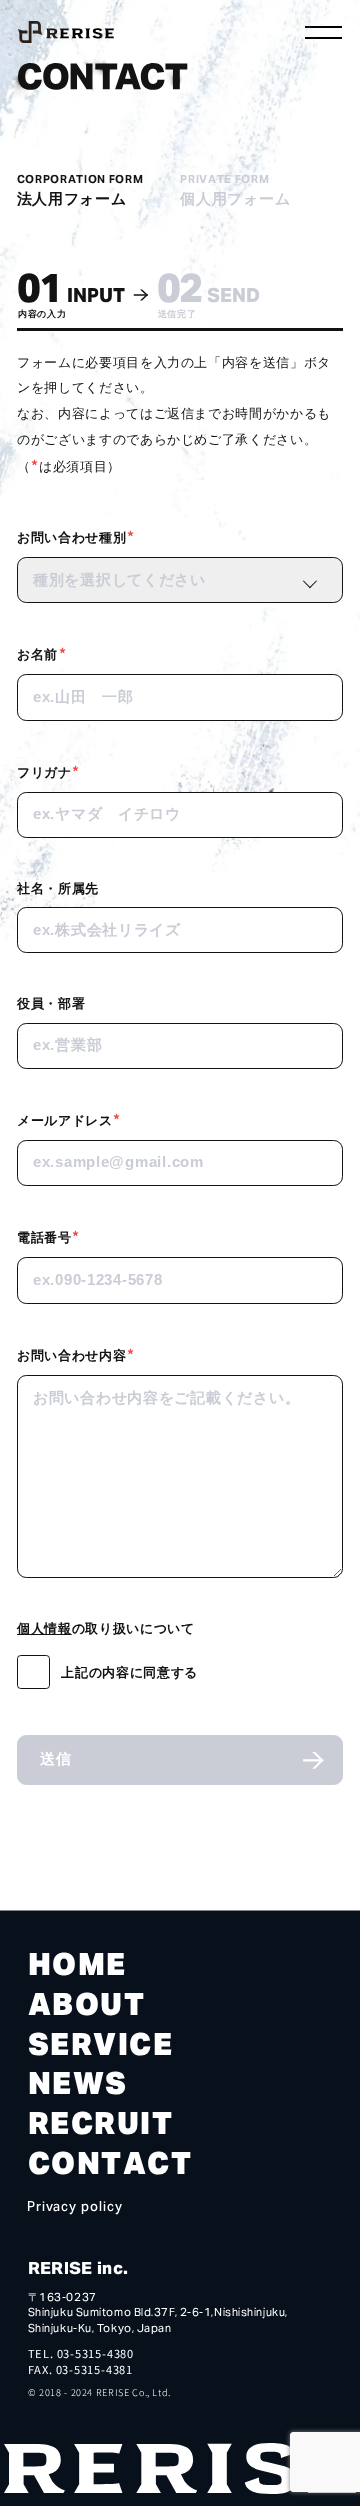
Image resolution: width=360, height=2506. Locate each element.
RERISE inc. (78, 2268)
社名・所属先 (58, 887)
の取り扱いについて (105, 1627)
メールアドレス (69, 1119)
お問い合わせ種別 (76, 536)
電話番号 (48, 1236)
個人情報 (44, 1627)
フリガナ (48, 771)
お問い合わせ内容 (76, 1354)
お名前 (41, 653)
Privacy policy (75, 2208)
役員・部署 (51, 1002)
